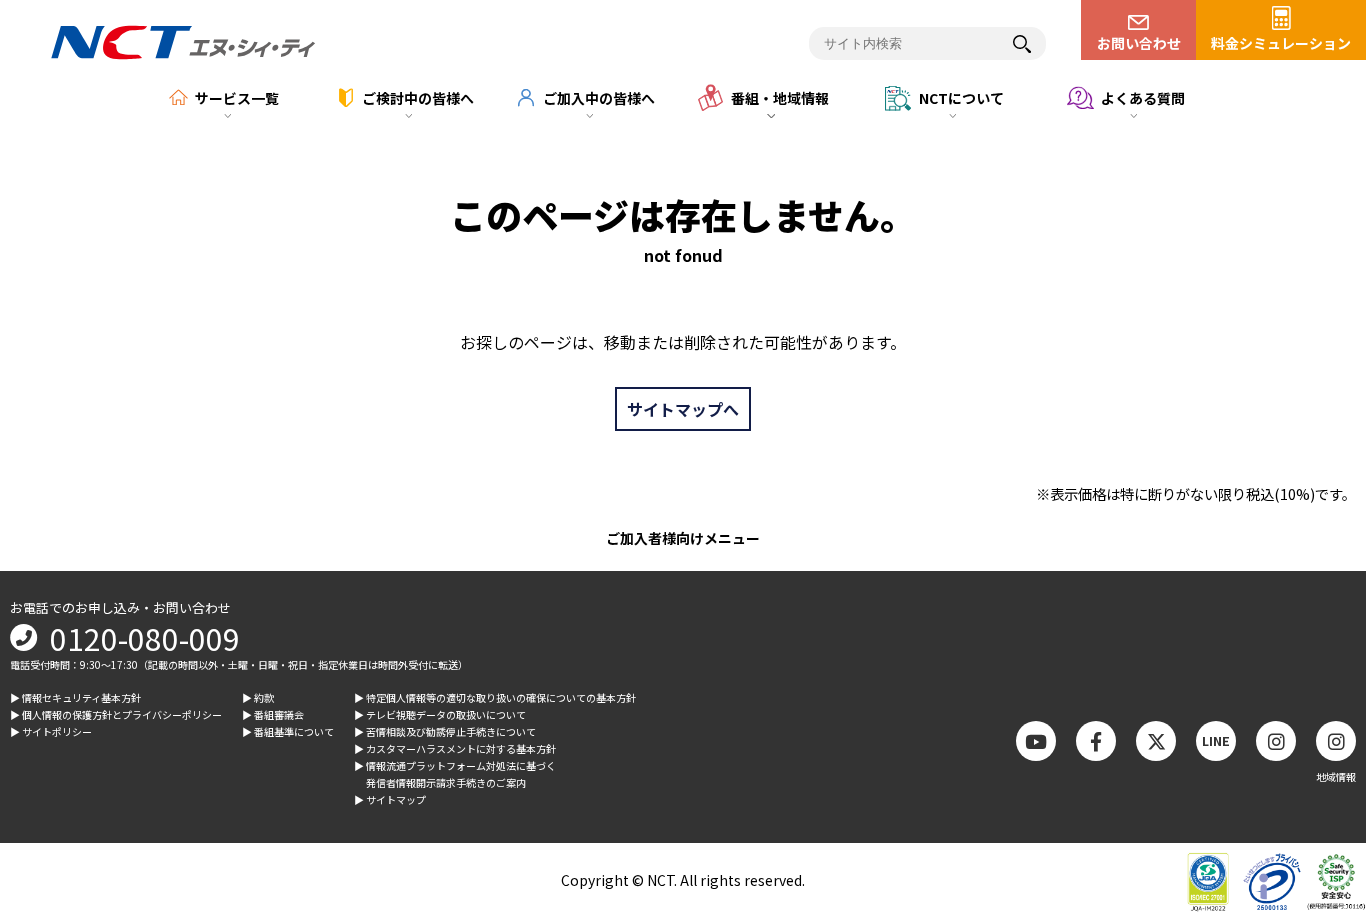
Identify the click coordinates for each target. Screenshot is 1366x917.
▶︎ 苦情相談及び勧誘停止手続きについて (445, 731)
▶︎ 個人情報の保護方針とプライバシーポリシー (116, 714)
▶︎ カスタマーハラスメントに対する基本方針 (455, 748)
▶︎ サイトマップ (390, 799)
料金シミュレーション (1281, 43)
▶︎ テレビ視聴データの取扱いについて (440, 714)
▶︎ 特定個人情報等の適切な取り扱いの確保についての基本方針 (495, 697)
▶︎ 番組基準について (288, 731)
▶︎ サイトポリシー (51, 731)
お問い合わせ (1139, 43)
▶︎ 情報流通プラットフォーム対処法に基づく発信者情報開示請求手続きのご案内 (455, 774)
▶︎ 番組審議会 (273, 714)
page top (1316, 737)
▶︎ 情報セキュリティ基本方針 (75, 697)
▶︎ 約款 (258, 697)
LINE (1216, 740)
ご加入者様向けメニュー (683, 538)
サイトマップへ (683, 409)
